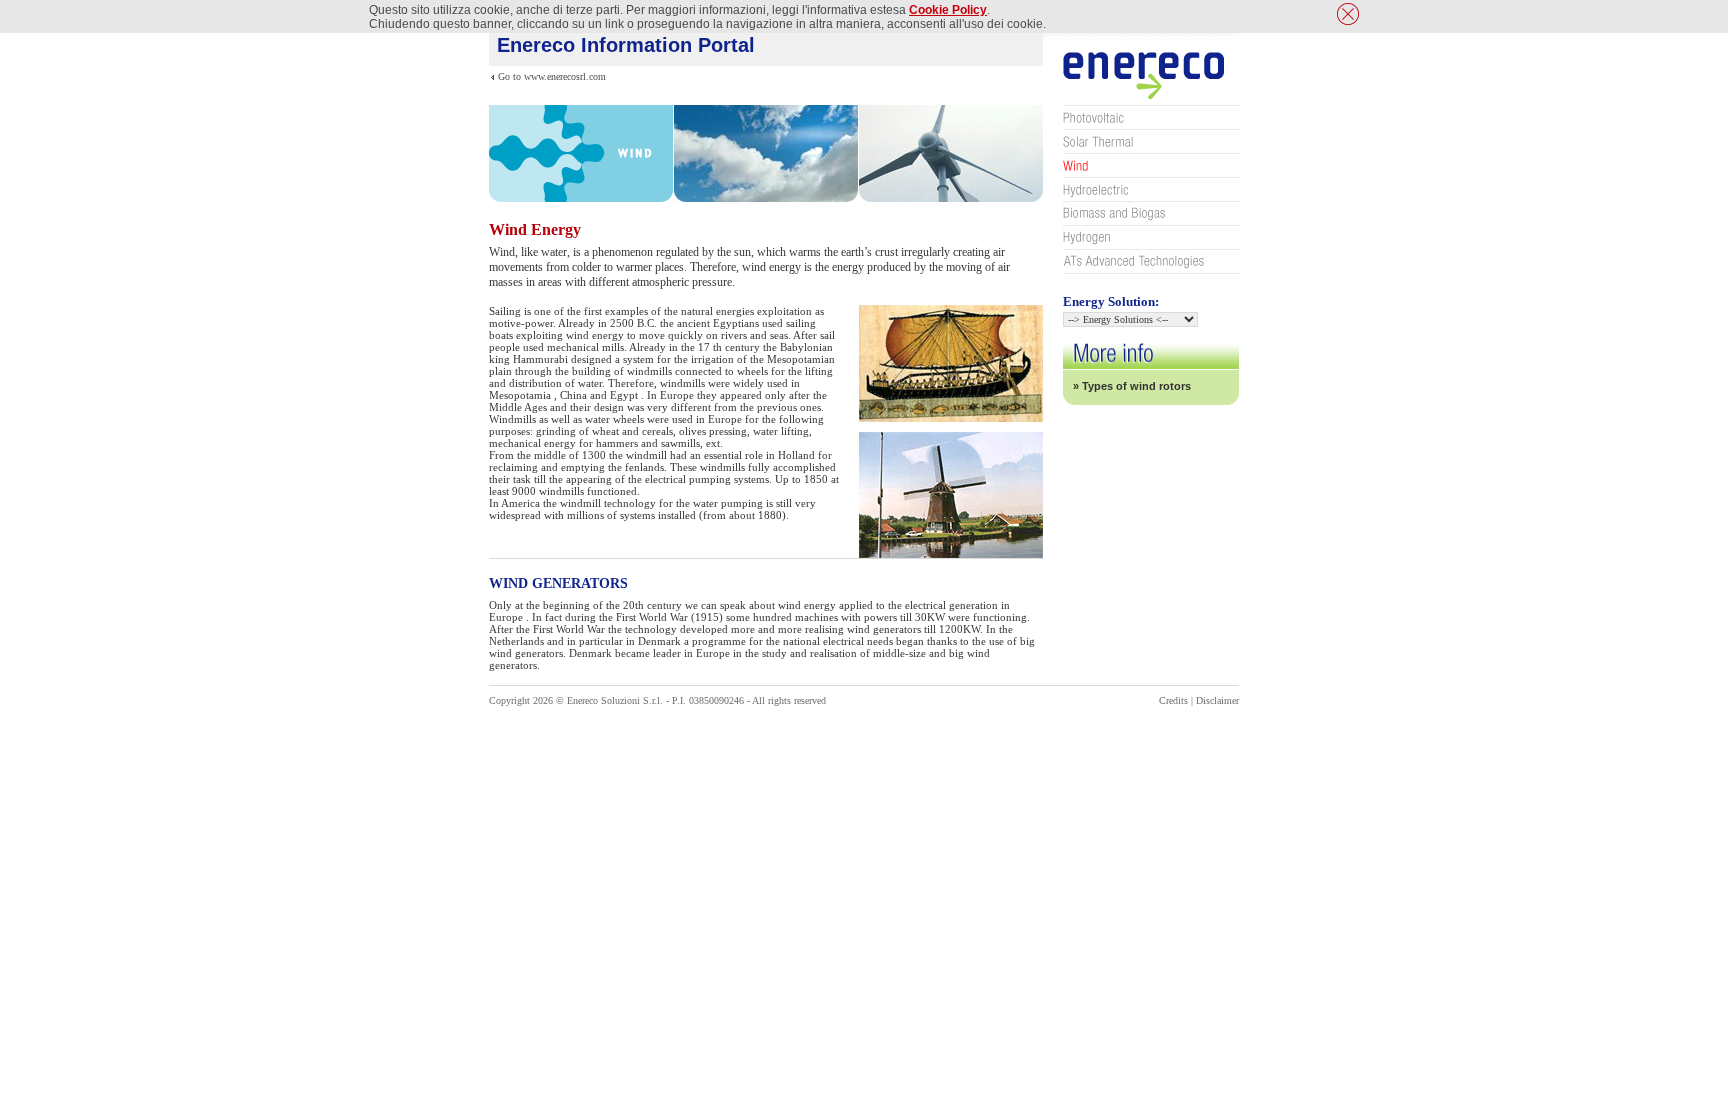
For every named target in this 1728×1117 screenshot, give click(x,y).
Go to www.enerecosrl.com (552, 76)
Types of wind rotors (1136, 386)
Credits (1173, 700)
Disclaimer (1217, 700)
